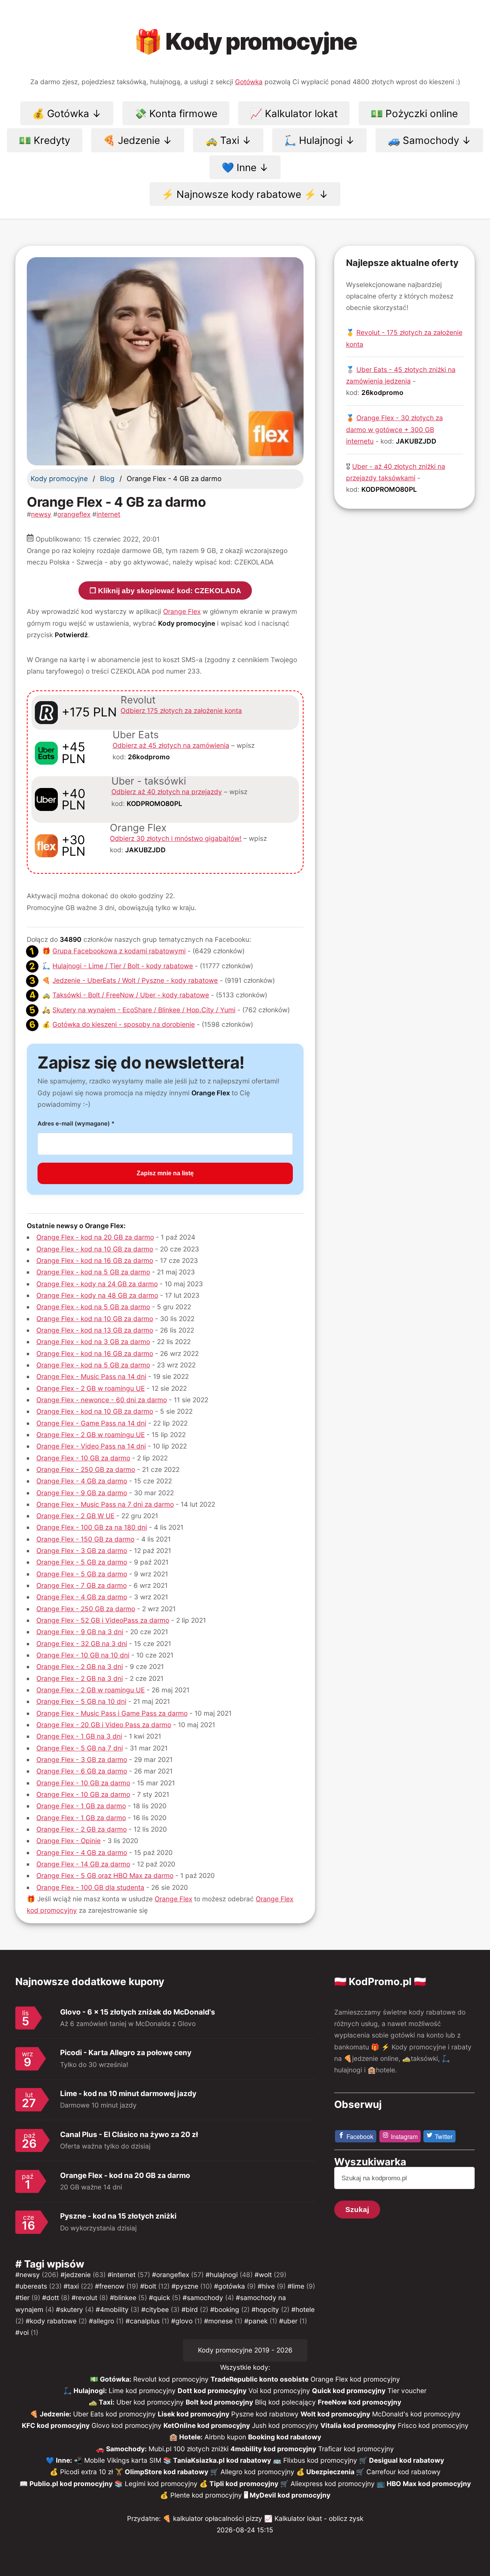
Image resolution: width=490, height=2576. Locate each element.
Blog (107, 479)
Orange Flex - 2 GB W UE (75, 1516)
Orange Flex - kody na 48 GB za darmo (97, 1295)
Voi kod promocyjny (279, 2391)
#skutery (69, 2309)
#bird (190, 2309)
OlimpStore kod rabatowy (167, 2472)
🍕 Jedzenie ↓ (138, 140)
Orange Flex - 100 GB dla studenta (90, 1887)
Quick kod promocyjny (349, 2391)
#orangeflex (171, 2275)
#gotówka (229, 2286)
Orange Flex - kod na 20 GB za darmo (95, 1237)
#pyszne (185, 2286)
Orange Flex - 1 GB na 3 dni (79, 1736)
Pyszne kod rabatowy (265, 2414)
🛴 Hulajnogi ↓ (319, 140)
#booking (225, 2309)
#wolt (263, 2275)
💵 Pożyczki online (414, 113)
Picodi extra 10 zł (87, 2472)
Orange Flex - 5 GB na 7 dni (80, 1748)
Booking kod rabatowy (285, 2437)
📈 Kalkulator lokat (294, 113)
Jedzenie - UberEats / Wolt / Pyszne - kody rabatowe (135, 980)
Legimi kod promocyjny (161, 2484)
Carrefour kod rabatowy (403, 2472)
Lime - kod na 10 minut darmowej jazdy (128, 2094)
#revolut (84, 2298)
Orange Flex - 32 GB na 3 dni (82, 1644)
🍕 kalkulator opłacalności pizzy (212, 2518)
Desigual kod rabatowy (407, 2460)
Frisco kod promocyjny (433, 2425)
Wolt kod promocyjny (335, 2414)
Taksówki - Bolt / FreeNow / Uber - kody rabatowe (131, 995)
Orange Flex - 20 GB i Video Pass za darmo (104, 1725)
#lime (296, 2286)
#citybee (155, 2309)
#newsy (28, 2275)
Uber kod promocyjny (150, 2402)
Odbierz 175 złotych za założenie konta (181, 710)
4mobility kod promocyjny (273, 2449)
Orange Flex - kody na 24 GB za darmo (97, 1284)
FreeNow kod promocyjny (359, 2402)
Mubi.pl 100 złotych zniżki (189, 2449)
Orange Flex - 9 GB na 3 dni (80, 1632)
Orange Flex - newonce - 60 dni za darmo (102, 1400)
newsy (41, 514)
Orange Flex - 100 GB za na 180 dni (92, 1527)
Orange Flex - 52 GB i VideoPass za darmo (103, 1620)
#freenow (110, 2286)
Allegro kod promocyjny (257, 2472)
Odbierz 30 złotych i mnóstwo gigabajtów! (176, 838)
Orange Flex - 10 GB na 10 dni (83, 1655)
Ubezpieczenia (331, 2472)
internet (108, 514)
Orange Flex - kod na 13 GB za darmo (95, 1330)
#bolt (148, 2286)
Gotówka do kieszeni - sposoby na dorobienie (124, 1024)
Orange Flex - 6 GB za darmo (82, 1771)
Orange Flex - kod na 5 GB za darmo (93, 1272)
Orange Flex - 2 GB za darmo (82, 1829)
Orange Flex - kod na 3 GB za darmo (93, 1342)
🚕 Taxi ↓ (228, 140)
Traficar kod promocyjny (356, 2449)
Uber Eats (136, 735)
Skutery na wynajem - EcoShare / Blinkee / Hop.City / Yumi (144, 1010)
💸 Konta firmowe (176, 113)
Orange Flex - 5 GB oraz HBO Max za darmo (105, 1875)
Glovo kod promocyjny (127, 2425)
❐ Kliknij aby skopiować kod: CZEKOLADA (165, 591)
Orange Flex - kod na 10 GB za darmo (95, 1249)
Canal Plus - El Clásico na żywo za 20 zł (129, 2135)
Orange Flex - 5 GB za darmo (82, 1562)
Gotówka (249, 82)
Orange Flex (182, 611)
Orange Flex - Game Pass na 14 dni (91, 1423)
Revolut (138, 700)
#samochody (203, 2298)
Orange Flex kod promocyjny (355, 2379)
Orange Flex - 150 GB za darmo (85, 1539)
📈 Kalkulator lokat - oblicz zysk (314, 2518)
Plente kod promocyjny (206, 2495)
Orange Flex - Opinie (69, 1841)
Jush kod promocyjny (285, 2425)
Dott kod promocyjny (212, 2391)
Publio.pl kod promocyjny (71, 2484)
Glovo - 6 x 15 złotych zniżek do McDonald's (138, 2012)
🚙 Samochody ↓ (430, 140)
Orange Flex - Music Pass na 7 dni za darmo (105, 1504)
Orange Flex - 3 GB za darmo (82, 1551)
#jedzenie (76, 2275)
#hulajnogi (222, 2275)
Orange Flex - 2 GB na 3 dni (80, 1666)
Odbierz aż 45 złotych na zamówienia (171, 745)
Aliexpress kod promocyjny (333, 2484)
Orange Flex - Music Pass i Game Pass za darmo (112, 1713)
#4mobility (112, 2309)
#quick (159, 2298)
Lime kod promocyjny (142, 2391)
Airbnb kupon (225, 2437)
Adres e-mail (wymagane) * (76, 1123)
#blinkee (123, 2298)
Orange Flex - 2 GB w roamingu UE (91, 1388)
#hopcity (265, 2309)
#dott (51, 2298)
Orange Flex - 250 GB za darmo (86, 1469)
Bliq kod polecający (285, 2402)
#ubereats (31, 2286)
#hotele (303, 2309)
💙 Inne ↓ (245, 167)
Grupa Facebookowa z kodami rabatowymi (119, 951)
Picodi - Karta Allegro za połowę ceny (126, 2053)
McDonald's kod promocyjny (416, 2414)
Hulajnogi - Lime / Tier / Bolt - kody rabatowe (123, 966)
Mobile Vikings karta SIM (123, 2460)
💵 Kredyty (44, 140)
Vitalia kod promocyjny (358, 2425)
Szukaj (357, 2210)
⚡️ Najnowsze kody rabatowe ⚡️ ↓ (245, 194)
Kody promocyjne (59, 479)
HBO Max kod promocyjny (429, 2484)
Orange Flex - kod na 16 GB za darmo (95, 1260)
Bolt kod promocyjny (219, 2402)
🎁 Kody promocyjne (245, 41)
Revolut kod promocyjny (171, 2379)
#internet (122, 2275)
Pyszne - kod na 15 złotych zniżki (118, 2216)
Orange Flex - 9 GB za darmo (82, 1493)
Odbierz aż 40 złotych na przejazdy (167, 792)
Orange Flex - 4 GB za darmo (82, 1481)
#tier (22, 2298)
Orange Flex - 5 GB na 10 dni (81, 1701)
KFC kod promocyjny (56, 2425)
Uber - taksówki (149, 781)
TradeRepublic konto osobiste (260, 2379)
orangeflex (74, 514)
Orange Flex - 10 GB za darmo (83, 1458)
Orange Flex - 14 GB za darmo (83, 1864)
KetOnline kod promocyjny (207, 2425)
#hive (266, 2286)
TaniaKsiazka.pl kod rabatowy (222, 2460)
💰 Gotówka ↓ (67, 113)
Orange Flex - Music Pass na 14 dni (91, 1376)
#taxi (71, 2286)
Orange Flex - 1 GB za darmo (81, 1806)
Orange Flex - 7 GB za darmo (82, 1585)
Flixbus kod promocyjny (320, 2460)
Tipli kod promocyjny (244, 2484)
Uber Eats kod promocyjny (114, 2414)
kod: (141, 757)
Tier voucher (407, 2391)
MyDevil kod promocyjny (290, 2495)
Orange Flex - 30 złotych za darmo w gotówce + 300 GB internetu (394, 429)
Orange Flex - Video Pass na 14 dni (91, 1446)
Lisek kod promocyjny (194, 2414)
